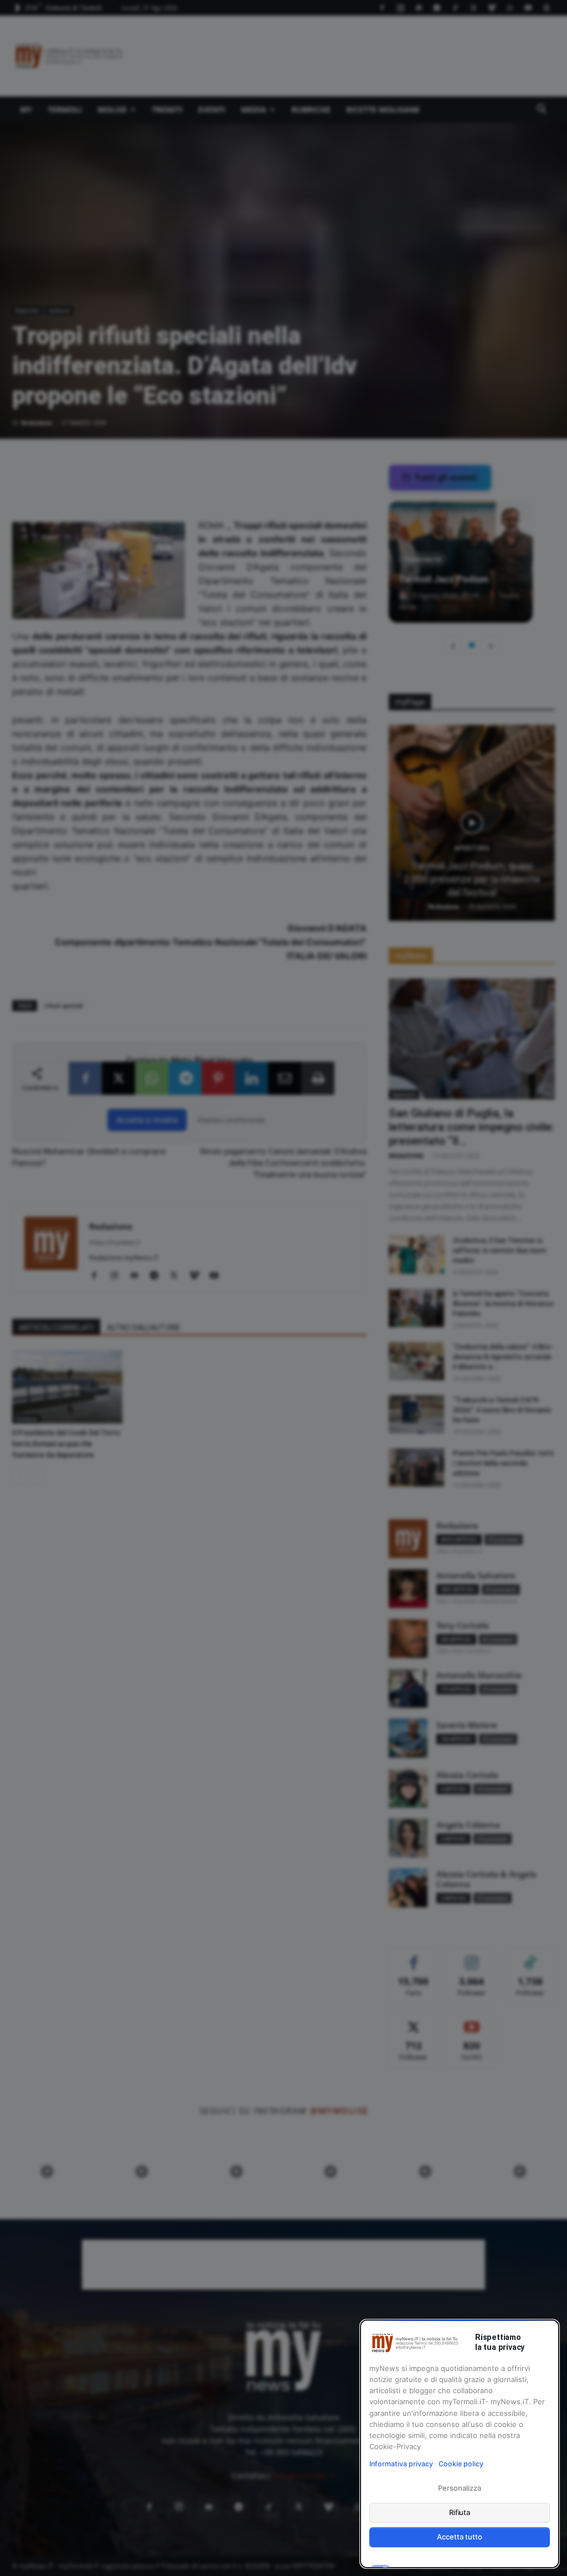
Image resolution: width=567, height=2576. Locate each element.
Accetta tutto (459, 2537)
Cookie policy (461, 2464)
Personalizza (459, 2488)
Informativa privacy (401, 2464)
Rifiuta (460, 2512)
